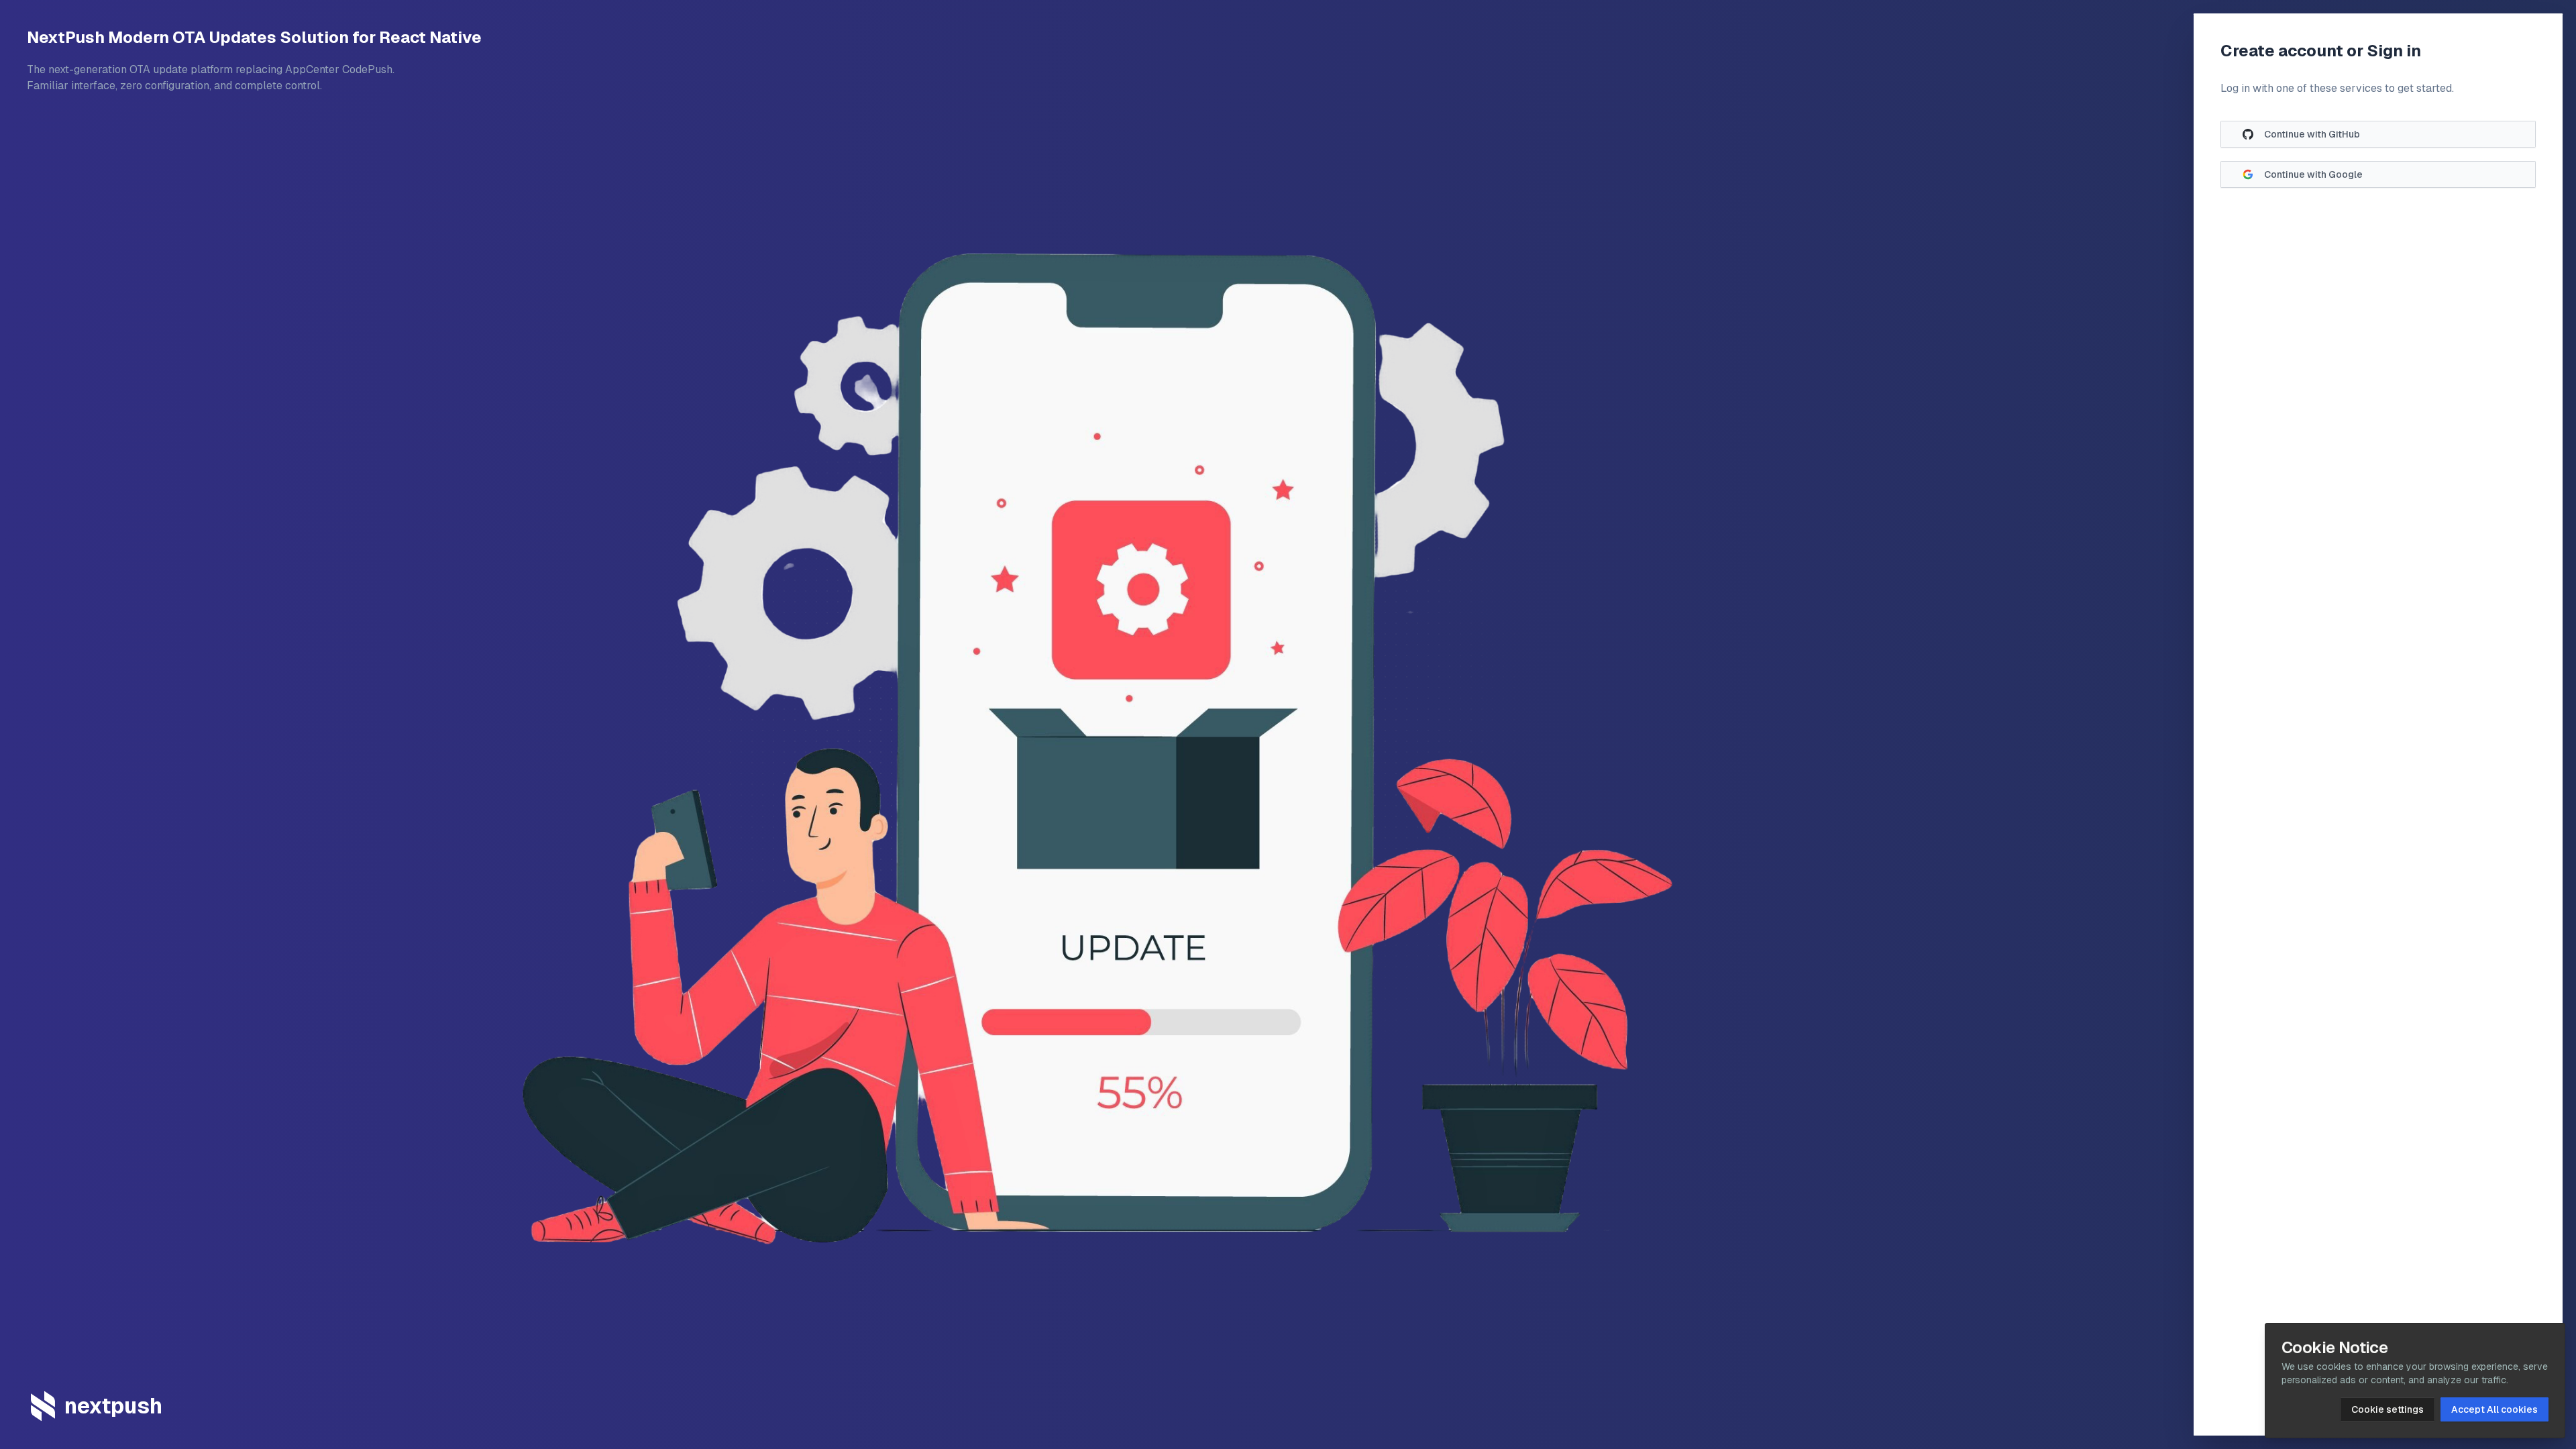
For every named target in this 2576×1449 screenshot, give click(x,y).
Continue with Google (2313, 174)
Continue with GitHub (2312, 134)
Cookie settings (2387, 1409)
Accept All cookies (2494, 1409)
